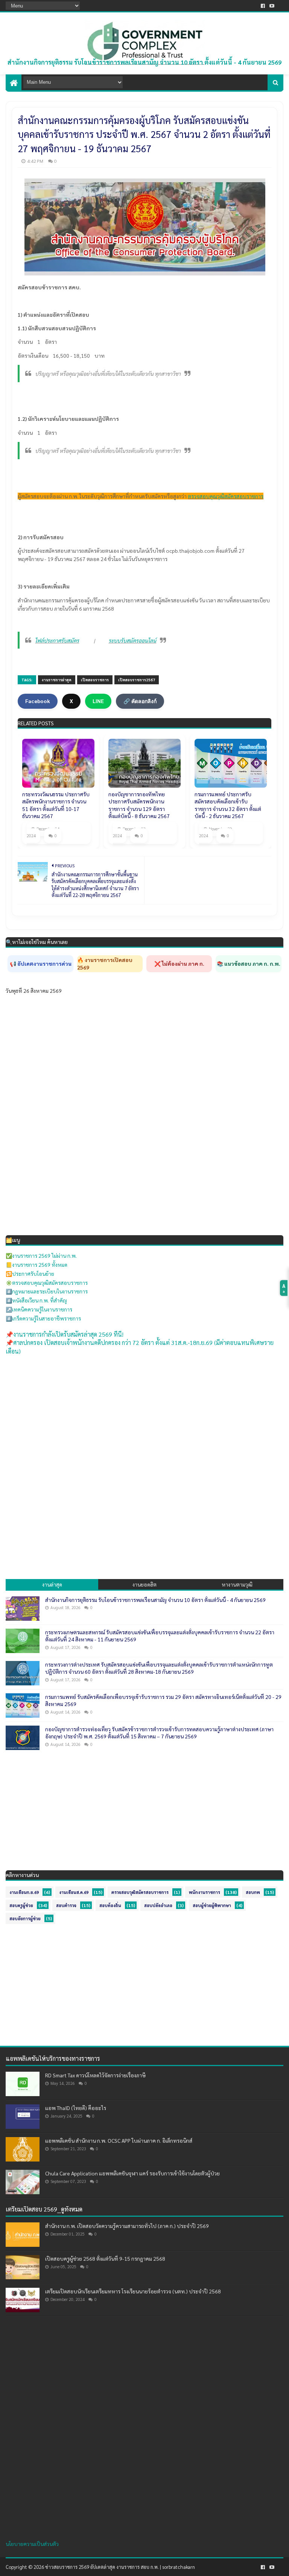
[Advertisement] (144, 1416)
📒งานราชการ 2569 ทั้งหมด (37, 1265)
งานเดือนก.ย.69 (24, 1892)
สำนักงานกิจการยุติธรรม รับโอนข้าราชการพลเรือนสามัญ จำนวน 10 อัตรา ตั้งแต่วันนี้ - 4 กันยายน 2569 (144, 62)
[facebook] (263, 6)
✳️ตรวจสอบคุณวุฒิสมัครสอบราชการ (47, 1283)
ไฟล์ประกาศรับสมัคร (57, 640)
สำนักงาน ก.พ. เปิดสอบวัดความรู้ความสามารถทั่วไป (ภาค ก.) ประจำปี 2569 (127, 2226)
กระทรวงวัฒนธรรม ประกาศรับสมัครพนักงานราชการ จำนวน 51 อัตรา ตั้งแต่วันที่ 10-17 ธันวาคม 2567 (56, 805)
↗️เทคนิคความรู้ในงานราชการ (39, 1309)
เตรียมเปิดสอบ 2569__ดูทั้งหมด (44, 2209)
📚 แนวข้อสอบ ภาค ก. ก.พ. (249, 964)
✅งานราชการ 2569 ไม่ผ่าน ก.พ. (41, 1255)
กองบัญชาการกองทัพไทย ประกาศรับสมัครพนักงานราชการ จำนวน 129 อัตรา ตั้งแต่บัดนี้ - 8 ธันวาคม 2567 (139, 805)
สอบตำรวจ (66, 1905)
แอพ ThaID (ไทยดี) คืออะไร (76, 2108)
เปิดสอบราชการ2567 (137, 680)
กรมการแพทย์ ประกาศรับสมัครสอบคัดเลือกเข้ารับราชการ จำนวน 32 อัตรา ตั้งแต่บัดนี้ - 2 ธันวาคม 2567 (228, 805)
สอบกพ (253, 1892)
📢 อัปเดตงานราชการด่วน (41, 964)
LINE (98, 701)
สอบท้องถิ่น (110, 1905)
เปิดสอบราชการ (95, 680)
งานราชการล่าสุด (57, 680)
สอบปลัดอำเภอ (158, 1905)
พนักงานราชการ (205, 1892)
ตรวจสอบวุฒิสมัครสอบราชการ (140, 1892)
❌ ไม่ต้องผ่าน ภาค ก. (179, 964)
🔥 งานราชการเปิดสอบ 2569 (105, 964)
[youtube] (272, 6)
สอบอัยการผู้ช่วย (25, 1919)
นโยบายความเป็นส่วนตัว (32, 2544)
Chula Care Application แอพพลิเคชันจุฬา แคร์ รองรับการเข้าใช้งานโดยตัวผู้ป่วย (132, 2173)
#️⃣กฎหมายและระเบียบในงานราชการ (47, 1291)
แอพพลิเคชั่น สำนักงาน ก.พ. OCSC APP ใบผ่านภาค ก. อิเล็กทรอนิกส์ (119, 2140)
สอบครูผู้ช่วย (21, 1905)
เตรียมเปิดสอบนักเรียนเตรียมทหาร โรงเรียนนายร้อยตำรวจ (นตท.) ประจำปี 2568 (133, 2291)
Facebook (38, 701)
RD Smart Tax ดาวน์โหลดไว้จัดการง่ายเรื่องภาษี (95, 2075)
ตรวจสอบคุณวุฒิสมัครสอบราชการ (226, 496)
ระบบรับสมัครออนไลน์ (132, 640)
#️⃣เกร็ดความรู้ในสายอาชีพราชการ (43, 1318)
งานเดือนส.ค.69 (74, 1892)
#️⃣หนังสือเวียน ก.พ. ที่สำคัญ (36, 1300)
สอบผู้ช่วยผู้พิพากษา (212, 1905)
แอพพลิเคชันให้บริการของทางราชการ (53, 2058)
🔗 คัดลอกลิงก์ (140, 701)
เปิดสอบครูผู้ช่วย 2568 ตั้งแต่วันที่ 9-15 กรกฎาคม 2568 (105, 2258)
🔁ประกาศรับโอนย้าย (30, 1274)
